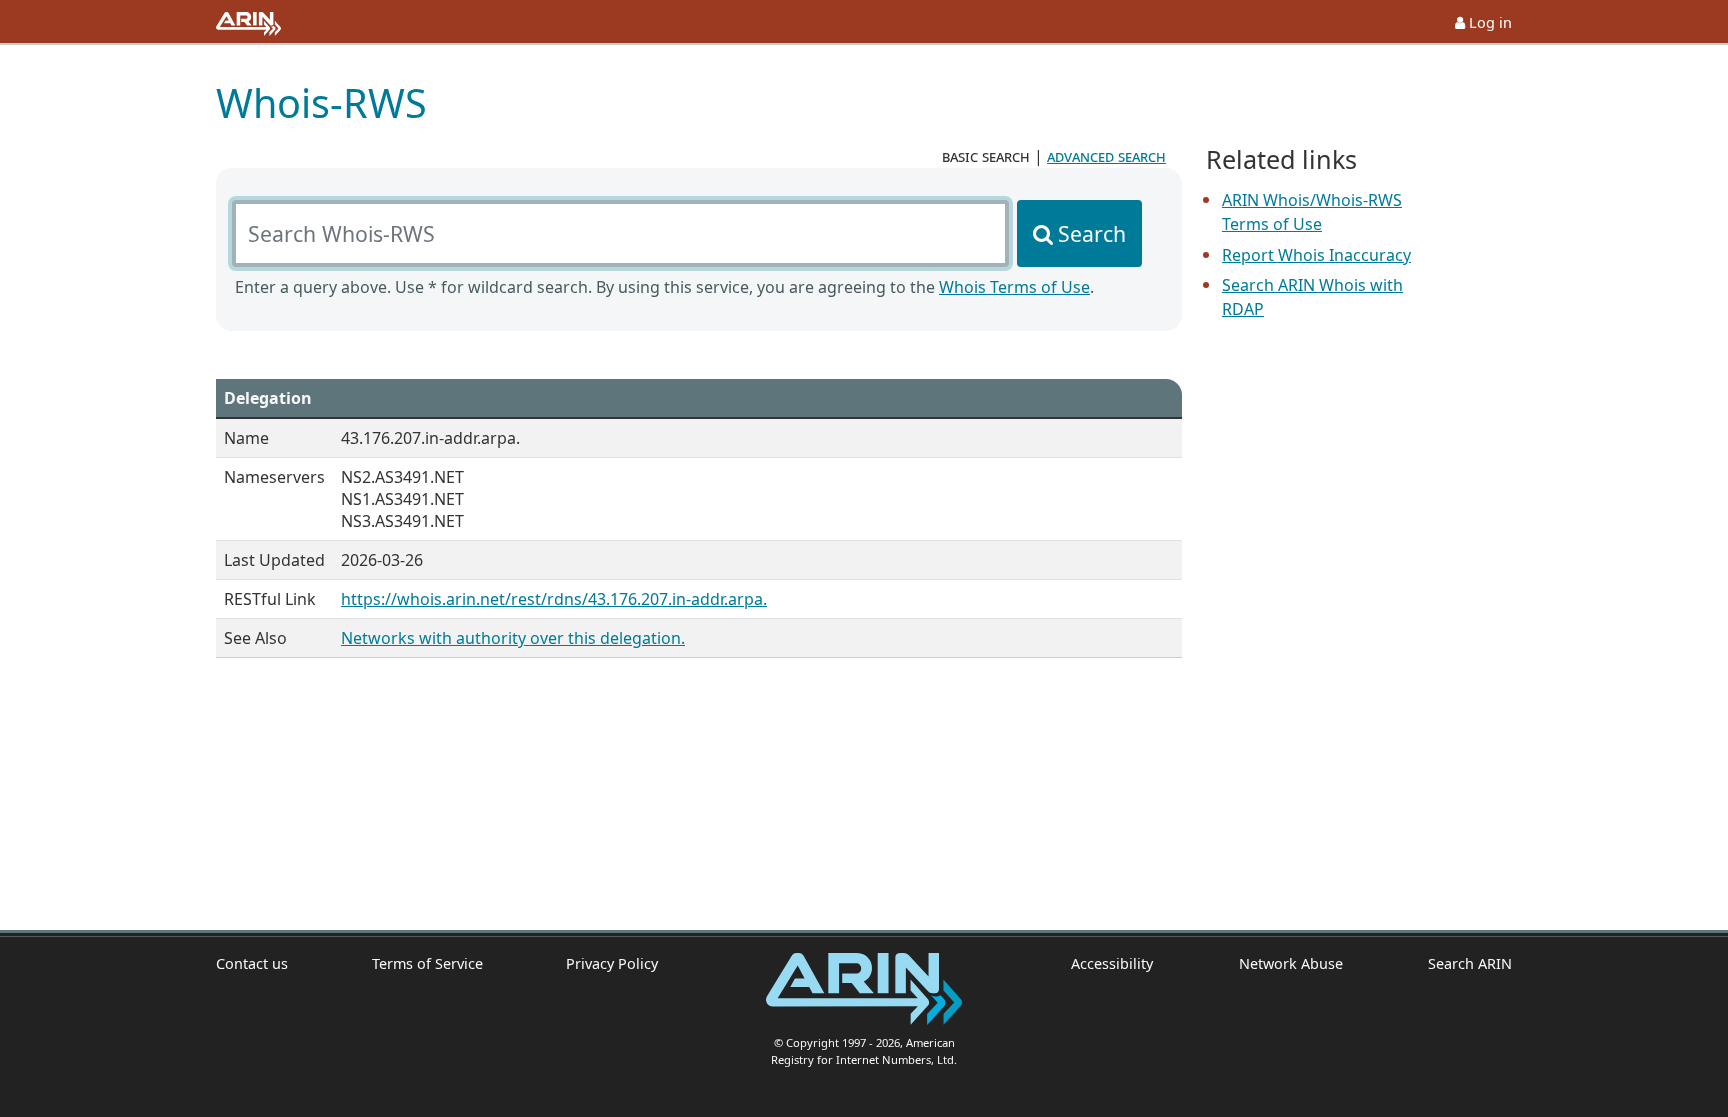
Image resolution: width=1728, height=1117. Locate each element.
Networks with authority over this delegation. (513, 638)
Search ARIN (1470, 963)
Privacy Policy (612, 963)
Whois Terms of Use (1014, 287)
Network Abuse (1290, 963)
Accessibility (1112, 963)
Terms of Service (427, 963)
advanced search (1106, 156)
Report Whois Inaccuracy (1316, 255)
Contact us (252, 963)
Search (1092, 233)
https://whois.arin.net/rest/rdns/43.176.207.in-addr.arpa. (554, 599)
